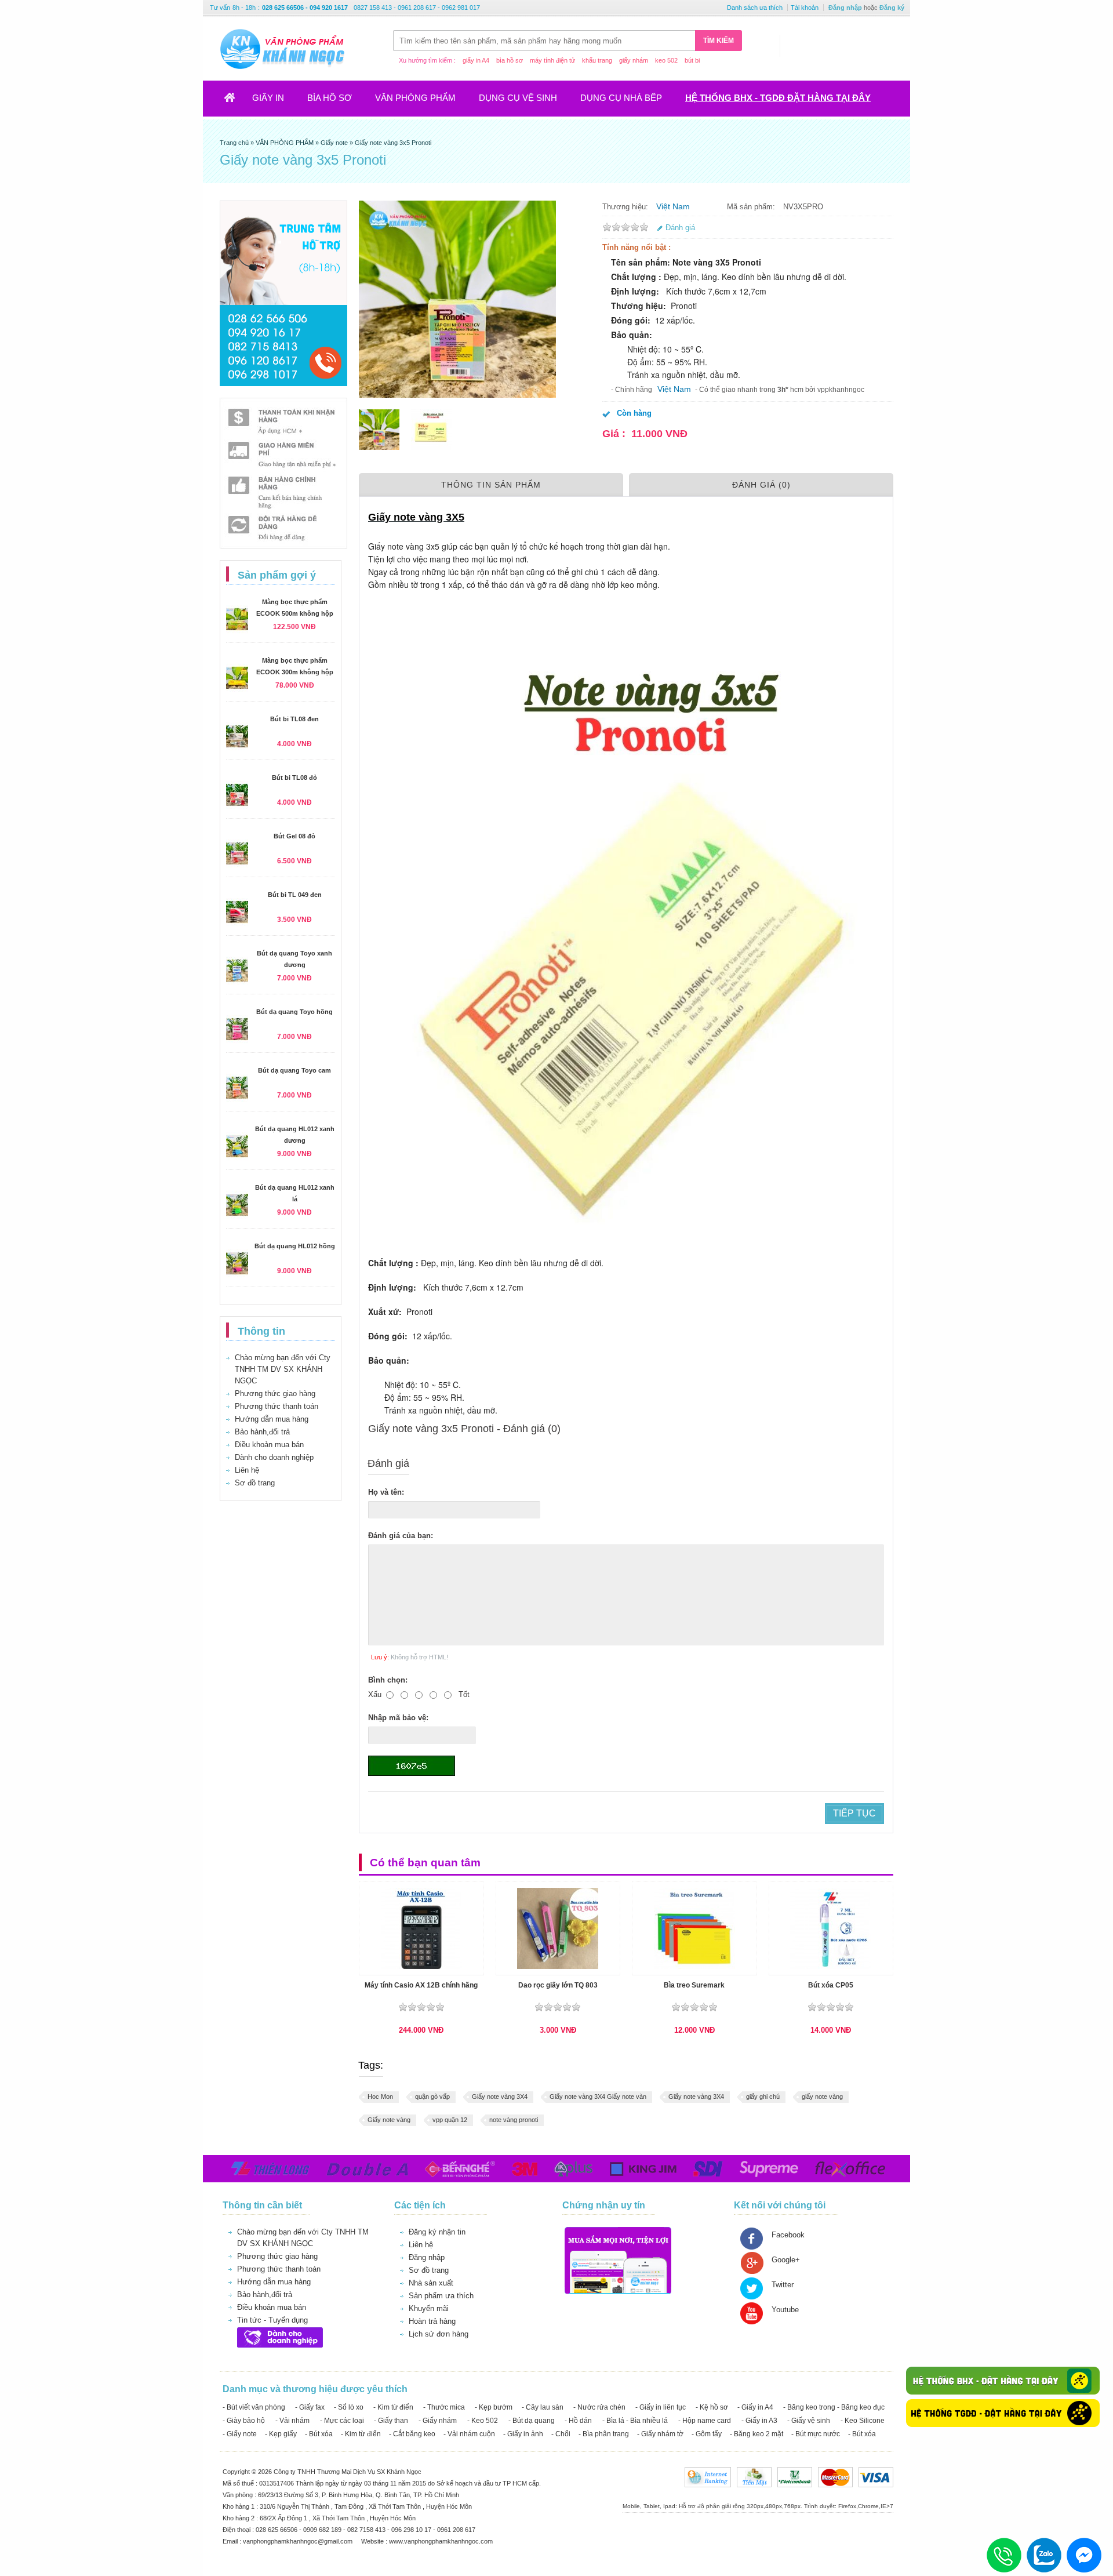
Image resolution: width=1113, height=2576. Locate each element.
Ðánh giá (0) (761, 485)
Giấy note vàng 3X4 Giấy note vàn (598, 2097)
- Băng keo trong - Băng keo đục (834, 2407)
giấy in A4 (476, 60)
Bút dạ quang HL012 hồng (295, 1246)
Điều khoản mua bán (269, 1445)
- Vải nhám (292, 2421)
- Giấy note (240, 2434)
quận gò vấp (432, 2097)
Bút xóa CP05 (831, 1985)
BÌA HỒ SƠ (330, 98)
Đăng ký (892, 8)
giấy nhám (634, 60)
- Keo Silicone (863, 2421)
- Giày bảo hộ (244, 2421)
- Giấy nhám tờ (660, 2434)
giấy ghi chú (763, 2097)
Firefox (847, 2506)
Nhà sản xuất (431, 2283)
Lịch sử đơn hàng (439, 2334)
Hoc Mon (380, 2097)
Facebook (788, 2235)
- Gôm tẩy (707, 2434)
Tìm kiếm (719, 41)
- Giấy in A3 (759, 2421)
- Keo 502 (483, 2421)
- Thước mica (444, 2407)
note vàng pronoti (514, 2120)
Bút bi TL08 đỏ (294, 777)
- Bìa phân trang (604, 2434)
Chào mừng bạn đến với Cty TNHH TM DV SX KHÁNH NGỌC (283, 1369)
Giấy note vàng (389, 2120)
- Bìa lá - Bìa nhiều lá (635, 2421)
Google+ (786, 2260)
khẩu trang (597, 60)
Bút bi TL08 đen (294, 719)
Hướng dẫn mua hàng (272, 1419)
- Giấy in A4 (755, 2407)
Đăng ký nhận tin (437, 2232)
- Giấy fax (310, 2407)
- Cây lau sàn (543, 2407)
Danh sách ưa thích (755, 8)
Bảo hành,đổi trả (262, 1432)
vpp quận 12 (450, 2120)
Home (237, 101)
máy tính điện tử (552, 60)
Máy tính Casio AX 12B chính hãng (421, 1985)
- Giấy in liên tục (661, 2407)
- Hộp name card (705, 2421)
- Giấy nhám (438, 2421)
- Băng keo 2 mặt (756, 2434)
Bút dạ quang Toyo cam (294, 1070)
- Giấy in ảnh (523, 2434)
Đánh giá (680, 228)
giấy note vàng (822, 2097)
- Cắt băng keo (412, 2434)
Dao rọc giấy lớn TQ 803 (558, 1985)
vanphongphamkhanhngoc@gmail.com (299, 2541)
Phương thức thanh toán (277, 1406)
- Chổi (561, 2434)
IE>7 (887, 2506)
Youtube (785, 2310)
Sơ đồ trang (255, 1483)
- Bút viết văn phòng (254, 2407)
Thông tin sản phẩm (491, 485)
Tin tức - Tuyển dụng (272, 2320)
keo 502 (666, 60)
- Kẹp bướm (494, 2407)
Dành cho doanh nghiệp (274, 1457)
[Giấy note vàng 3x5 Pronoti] (379, 430)
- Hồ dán (578, 2421)
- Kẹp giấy (281, 2434)
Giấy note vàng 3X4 (500, 2097)
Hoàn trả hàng (432, 2321)
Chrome (868, 2506)
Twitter (783, 2285)
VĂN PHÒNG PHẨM (415, 98)
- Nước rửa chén (599, 2407)
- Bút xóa (319, 2434)
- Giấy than (391, 2421)
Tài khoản (805, 8)
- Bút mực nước (816, 2434)
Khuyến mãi (429, 2308)
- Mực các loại (342, 2421)
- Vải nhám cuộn (469, 2434)
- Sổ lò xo (349, 2407)
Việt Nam (673, 206)
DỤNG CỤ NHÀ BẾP (621, 98)
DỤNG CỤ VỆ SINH (518, 98)
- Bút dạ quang (532, 2421)
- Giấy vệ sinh (809, 2421)
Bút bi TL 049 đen (295, 895)
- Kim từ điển (393, 2407)
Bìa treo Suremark (694, 1985)
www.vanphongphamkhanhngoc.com (441, 2541)
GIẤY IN (268, 98)
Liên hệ (247, 1470)
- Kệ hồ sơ (712, 2407)
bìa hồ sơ (510, 60)
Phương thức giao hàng (275, 1394)
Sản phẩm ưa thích (441, 2296)
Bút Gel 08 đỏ (294, 836)
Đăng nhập (845, 8)
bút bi (692, 60)
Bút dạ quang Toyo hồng (294, 1012)
